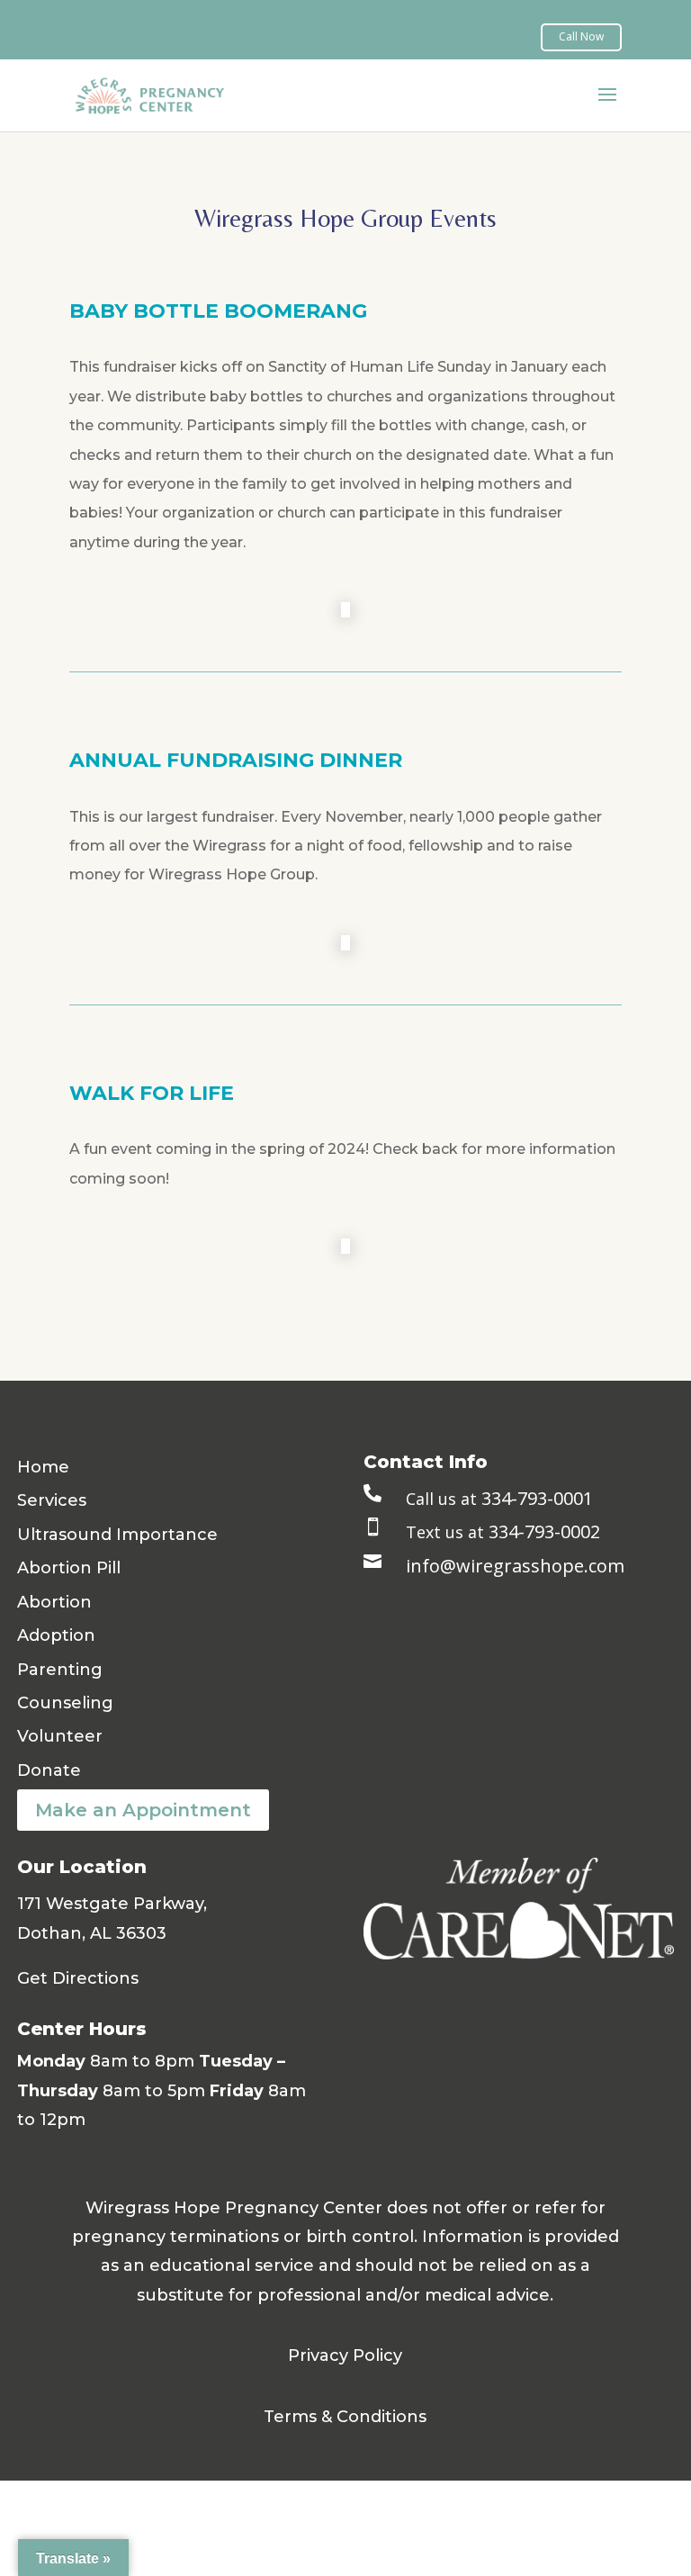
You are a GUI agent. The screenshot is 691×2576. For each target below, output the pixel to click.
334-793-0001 (537, 1498)
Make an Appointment (143, 1810)
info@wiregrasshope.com (515, 1566)
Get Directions (78, 1978)
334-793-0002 (544, 1531)
